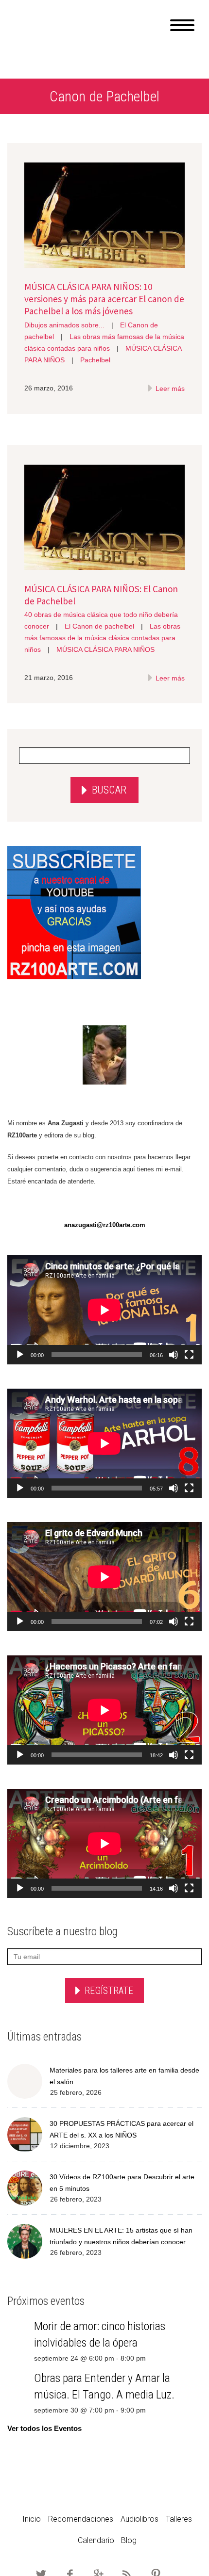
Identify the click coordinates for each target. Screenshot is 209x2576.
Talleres (179, 2519)
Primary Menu (182, 25)
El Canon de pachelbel (99, 626)
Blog (129, 2540)
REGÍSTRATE (109, 1991)
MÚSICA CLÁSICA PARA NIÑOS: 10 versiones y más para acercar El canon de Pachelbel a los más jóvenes (104, 299)
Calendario (96, 2540)
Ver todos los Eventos (44, 2428)
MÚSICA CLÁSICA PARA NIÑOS (105, 649)
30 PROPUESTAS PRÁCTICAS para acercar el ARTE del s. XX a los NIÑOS (122, 2129)
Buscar (109, 790)
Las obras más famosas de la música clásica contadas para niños (102, 638)
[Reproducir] (20, 1355)
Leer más (169, 389)
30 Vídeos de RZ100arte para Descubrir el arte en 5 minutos (122, 2183)
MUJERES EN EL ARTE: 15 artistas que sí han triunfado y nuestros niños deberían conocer (121, 2236)
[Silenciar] (174, 1355)
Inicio (32, 2519)
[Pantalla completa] (189, 1355)
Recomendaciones (81, 2519)
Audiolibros (139, 2519)
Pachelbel (95, 360)
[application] (104, 1310)
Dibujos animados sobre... (64, 325)
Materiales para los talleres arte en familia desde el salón (124, 2076)
